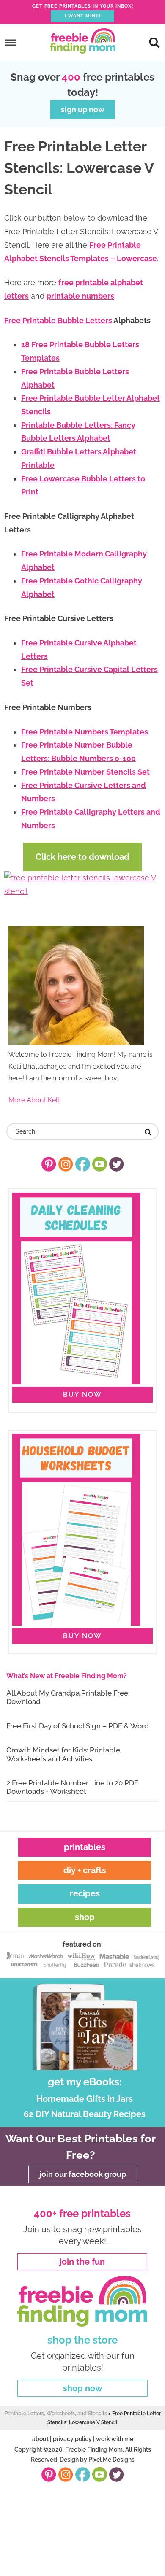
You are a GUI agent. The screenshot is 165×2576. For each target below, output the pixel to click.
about (40, 2439)
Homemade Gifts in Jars (85, 2099)
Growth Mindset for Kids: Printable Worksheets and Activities (63, 1754)
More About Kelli (34, 1100)
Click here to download (82, 857)
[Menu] (11, 42)
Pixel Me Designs (111, 2460)
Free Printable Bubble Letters (58, 320)
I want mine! (83, 16)
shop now (83, 2388)
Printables (85, 1847)
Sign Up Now (83, 109)
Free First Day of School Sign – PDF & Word (78, 1726)
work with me (115, 2439)
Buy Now (82, 1395)
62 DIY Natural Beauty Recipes (85, 2114)
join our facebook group (83, 2174)
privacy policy (72, 2439)
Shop (85, 1917)
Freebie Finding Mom (83, 41)
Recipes (85, 1893)
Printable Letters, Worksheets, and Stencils (56, 2414)
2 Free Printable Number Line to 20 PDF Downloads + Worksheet (72, 1787)
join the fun (82, 2262)
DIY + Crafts (85, 1870)
